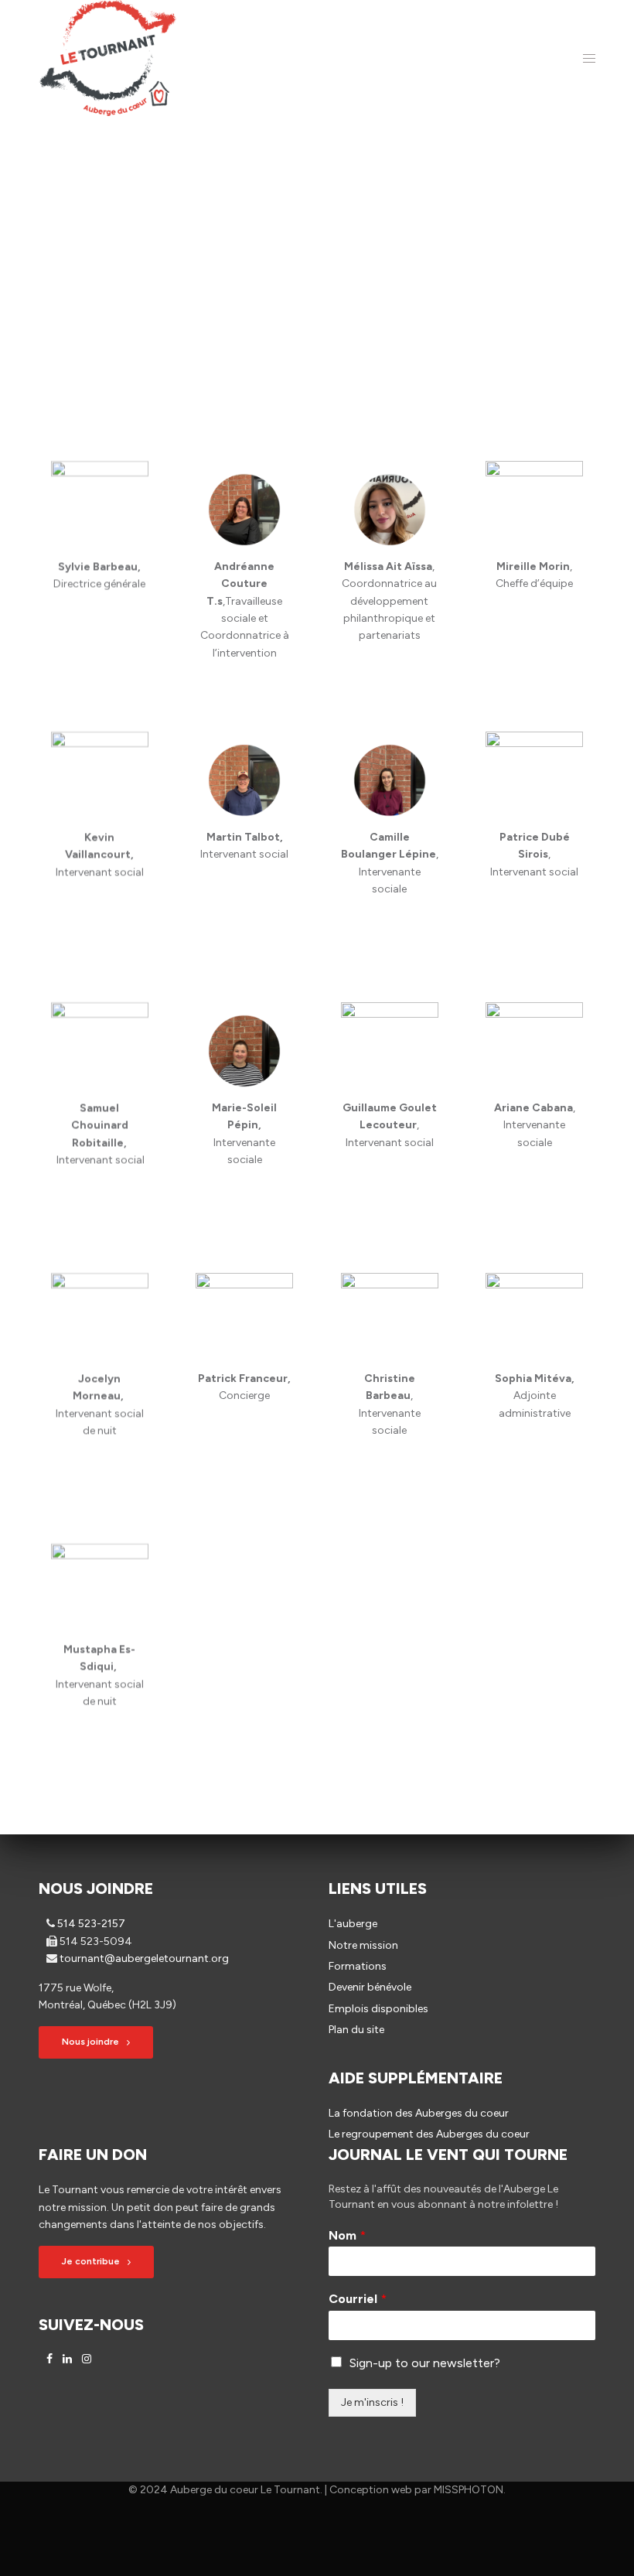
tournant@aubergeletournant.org (144, 1958)
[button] (96, 2042)
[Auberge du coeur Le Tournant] (107, 58)
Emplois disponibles (378, 2009)
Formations (358, 1966)
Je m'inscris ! (372, 2402)
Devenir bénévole (370, 1987)
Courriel (358, 2299)
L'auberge (353, 1924)
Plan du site (356, 2030)
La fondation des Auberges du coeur (419, 2113)
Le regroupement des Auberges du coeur (429, 2134)
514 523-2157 (91, 1924)
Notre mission (363, 1945)
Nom (347, 2235)
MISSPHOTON (469, 2490)
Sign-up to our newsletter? (425, 2363)
